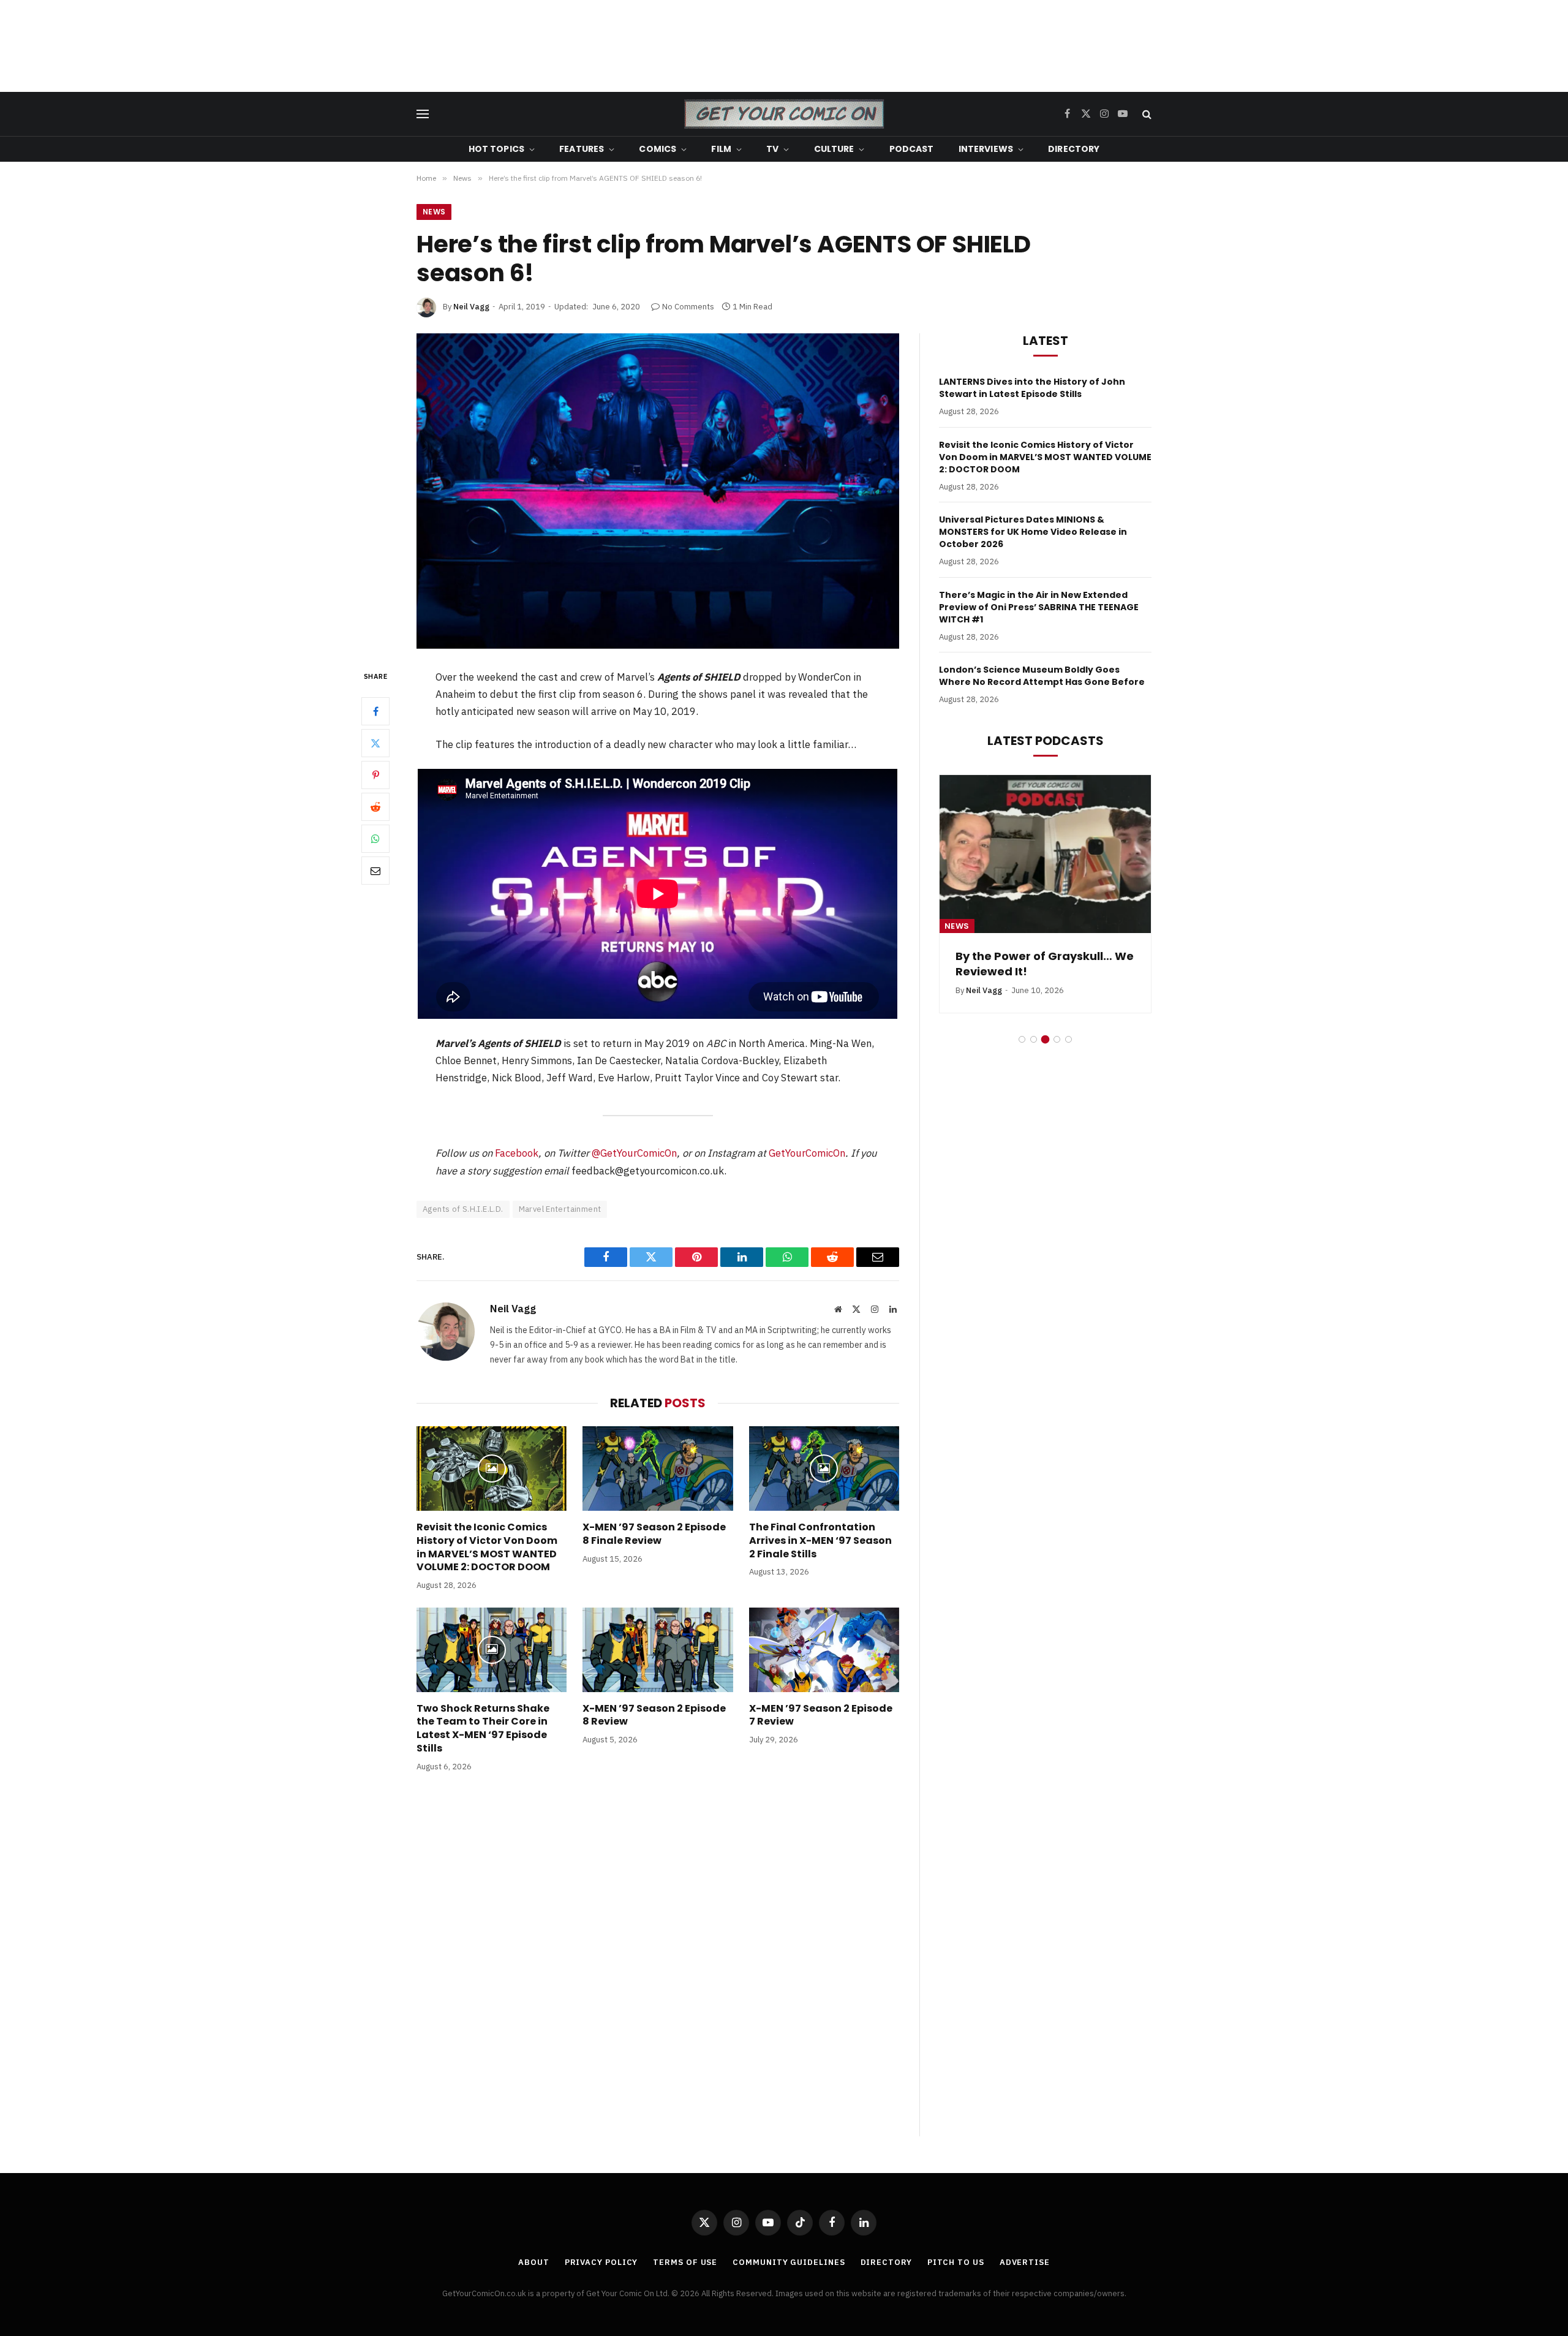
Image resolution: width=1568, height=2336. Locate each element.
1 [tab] (1022, 1039)
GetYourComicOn (807, 1153)
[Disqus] (658, 1967)
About (534, 2262)
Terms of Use (685, 2262)
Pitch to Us (956, 2262)
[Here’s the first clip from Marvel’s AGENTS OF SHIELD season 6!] (658, 491)
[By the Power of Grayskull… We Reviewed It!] (1045, 854)
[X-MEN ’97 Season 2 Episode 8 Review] (658, 1650)
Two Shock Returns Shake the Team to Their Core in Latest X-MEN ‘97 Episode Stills (483, 1729)
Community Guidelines (789, 2262)
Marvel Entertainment (560, 1209)
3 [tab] (1045, 1039)
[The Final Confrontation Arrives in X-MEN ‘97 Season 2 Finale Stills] (824, 1469)
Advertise (1025, 2262)
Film (721, 149)
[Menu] (423, 114)
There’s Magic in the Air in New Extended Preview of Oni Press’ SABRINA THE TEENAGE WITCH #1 (1039, 607)
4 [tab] (1057, 1039)
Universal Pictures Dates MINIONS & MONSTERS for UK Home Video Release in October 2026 (1033, 532)
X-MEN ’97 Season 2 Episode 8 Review (654, 1715)
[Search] (1146, 114)
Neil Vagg (471, 307)
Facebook (517, 1153)
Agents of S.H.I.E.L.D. (463, 1209)
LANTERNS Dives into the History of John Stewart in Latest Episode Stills (1032, 388)
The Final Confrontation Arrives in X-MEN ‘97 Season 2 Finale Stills (820, 1540)
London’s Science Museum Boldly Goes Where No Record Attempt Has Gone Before (1042, 676)
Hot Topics (496, 149)
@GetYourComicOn (634, 1153)
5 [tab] (1069, 1039)
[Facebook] (375, 711)
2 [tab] (1034, 1039)
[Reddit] (375, 806)
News (434, 212)
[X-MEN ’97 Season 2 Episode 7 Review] (824, 1650)
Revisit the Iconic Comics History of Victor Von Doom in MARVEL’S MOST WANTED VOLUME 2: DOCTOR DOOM (487, 1547)
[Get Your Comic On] (784, 114)
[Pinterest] (375, 774)
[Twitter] (375, 743)
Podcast (912, 149)
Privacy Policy (601, 2262)
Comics (658, 149)
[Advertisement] (784, 46)
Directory (1074, 149)
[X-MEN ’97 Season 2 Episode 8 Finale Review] (658, 1469)
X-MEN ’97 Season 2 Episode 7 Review (821, 1715)
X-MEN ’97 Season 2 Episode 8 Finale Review (654, 1534)
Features (582, 149)
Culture (834, 149)
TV (772, 149)
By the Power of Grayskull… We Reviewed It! (1045, 964)
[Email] (375, 870)
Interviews (986, 149)
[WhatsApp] (375, 838)
